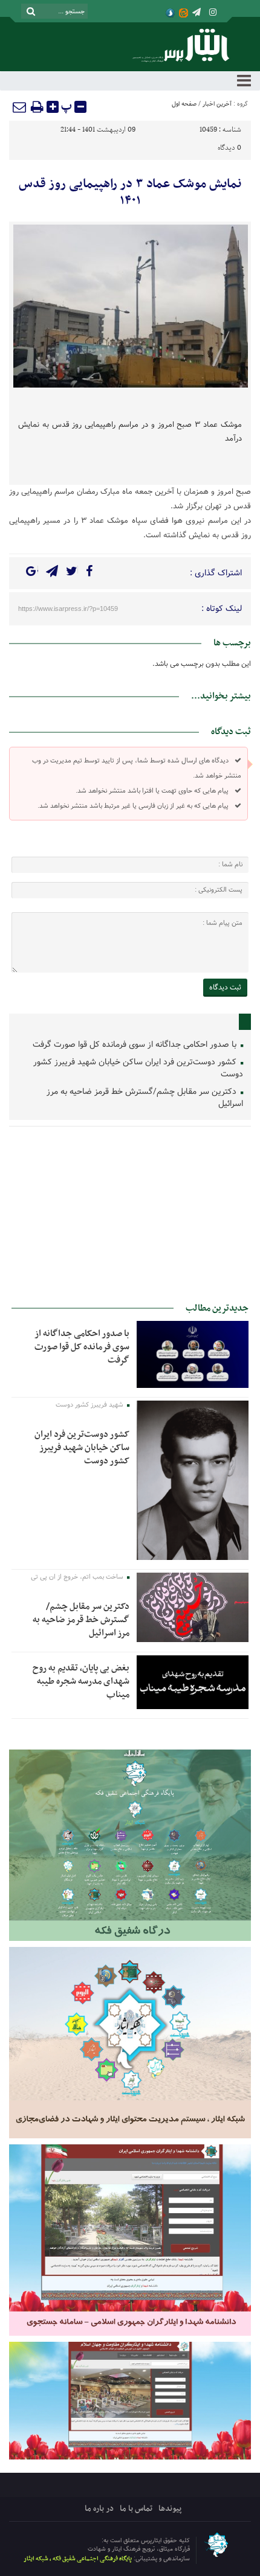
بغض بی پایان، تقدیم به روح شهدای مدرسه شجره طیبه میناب (81, 1681)
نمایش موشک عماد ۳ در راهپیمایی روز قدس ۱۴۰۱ (130, 193)
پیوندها (170, 2509)
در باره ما (99, 2509)
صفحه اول (184, 104)
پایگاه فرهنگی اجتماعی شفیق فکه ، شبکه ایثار (78, 2559)
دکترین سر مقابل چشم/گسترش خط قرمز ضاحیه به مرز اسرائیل (145, 1098)
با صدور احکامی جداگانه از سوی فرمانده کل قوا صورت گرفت (136, 1045)
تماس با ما (136, 2509)
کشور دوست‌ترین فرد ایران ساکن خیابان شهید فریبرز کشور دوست (138, 1068)
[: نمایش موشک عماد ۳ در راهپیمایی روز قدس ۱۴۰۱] (20, 107)
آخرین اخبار (217, 104)
